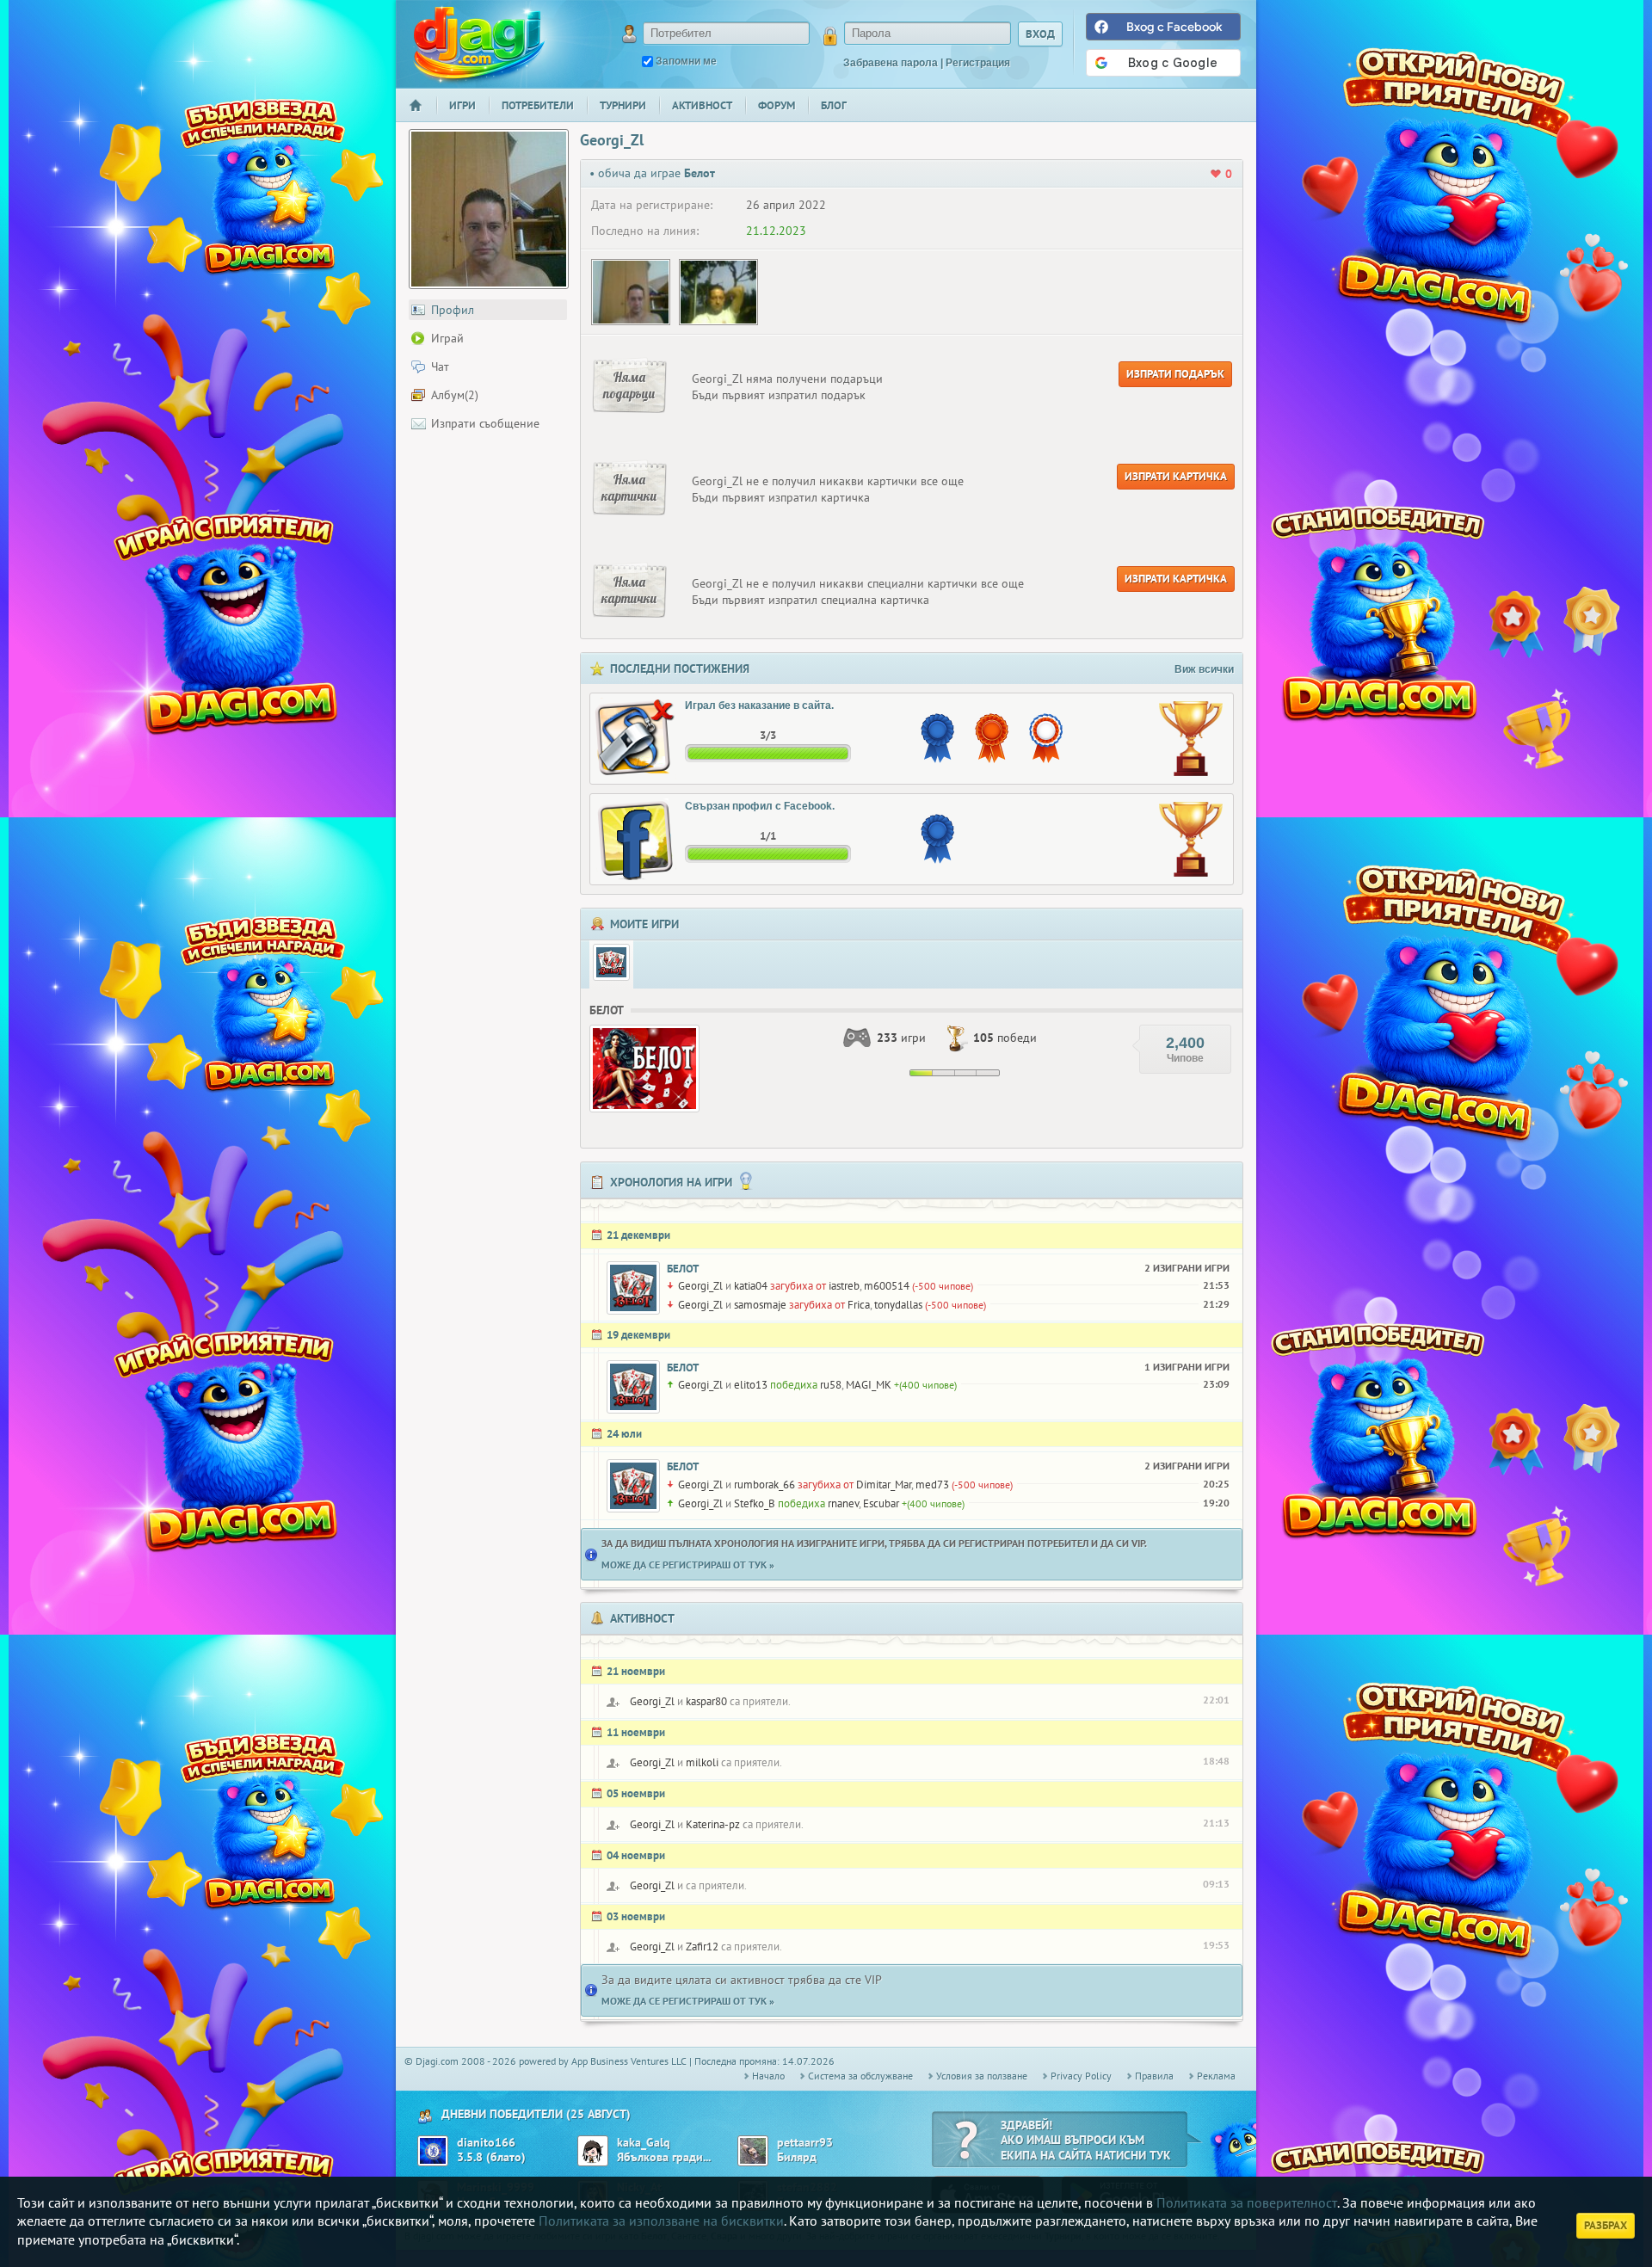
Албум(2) (455, 395)
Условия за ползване (982, 2076)
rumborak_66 (764, 1485)
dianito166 (486, 2143)
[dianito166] (433, 2151)
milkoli (702, 1762)
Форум (777, 105)
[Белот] (611, 962)
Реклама (1216, 2076)
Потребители (538, 105)
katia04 (751, 1286)
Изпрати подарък (1175, 374)
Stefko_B (755, 1503)
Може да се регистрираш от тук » (688, 1565)
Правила (1154, 2076)
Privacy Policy (1081, 2076)
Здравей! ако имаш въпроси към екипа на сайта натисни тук (1086, 2140)
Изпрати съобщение (485, 423)
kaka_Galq (644, 2143)
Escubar (881, 1503)
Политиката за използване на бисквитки (661, 2221)
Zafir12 (702, 1947)
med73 (932, 1485)
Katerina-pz (713, 1824)
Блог (834, 105)
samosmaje (760, 1305)
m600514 (887, 1286)
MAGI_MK (869, 1385)
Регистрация (978, 63)
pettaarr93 (805, 2143)
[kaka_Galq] (593, 2151)
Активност (702, 105)
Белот (683, 1269)
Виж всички (1204, 669)
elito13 (751, 1385)
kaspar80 (706, 1701)
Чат (440, 367)
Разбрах (1606, 2225)
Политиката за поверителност (1247, 2202)
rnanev (843, 1503)
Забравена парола (891, 63)
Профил (453, 310)
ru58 (831, 1385)
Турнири (623, 105)
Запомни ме (686, 61)
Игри (462, 105)
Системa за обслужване (860, 2076)
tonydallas (898, 1305)
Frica (859, 1305)
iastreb (844, 1286)
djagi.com (479, 43)
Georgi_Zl (700, 1286)
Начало (422, 117)
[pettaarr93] (753, 2151)
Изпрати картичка (1176, 476)
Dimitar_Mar (884, 1485)
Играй (447, 338)
